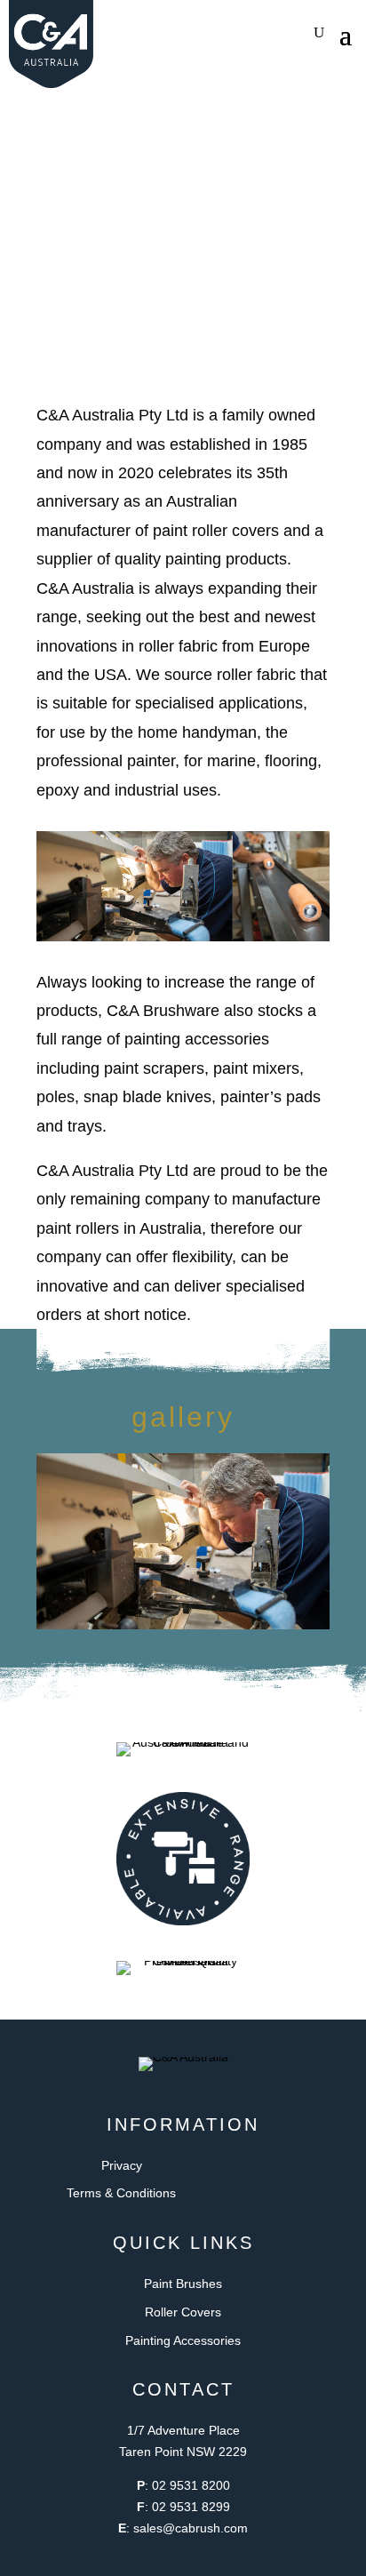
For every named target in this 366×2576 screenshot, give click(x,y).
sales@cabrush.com (191, 2528)
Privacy (122, 2165)
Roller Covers (183, 2312)
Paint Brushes (183, 2284)
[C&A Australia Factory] (183, 1625)
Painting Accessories (183, 2340)
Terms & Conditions (121, 2193)
